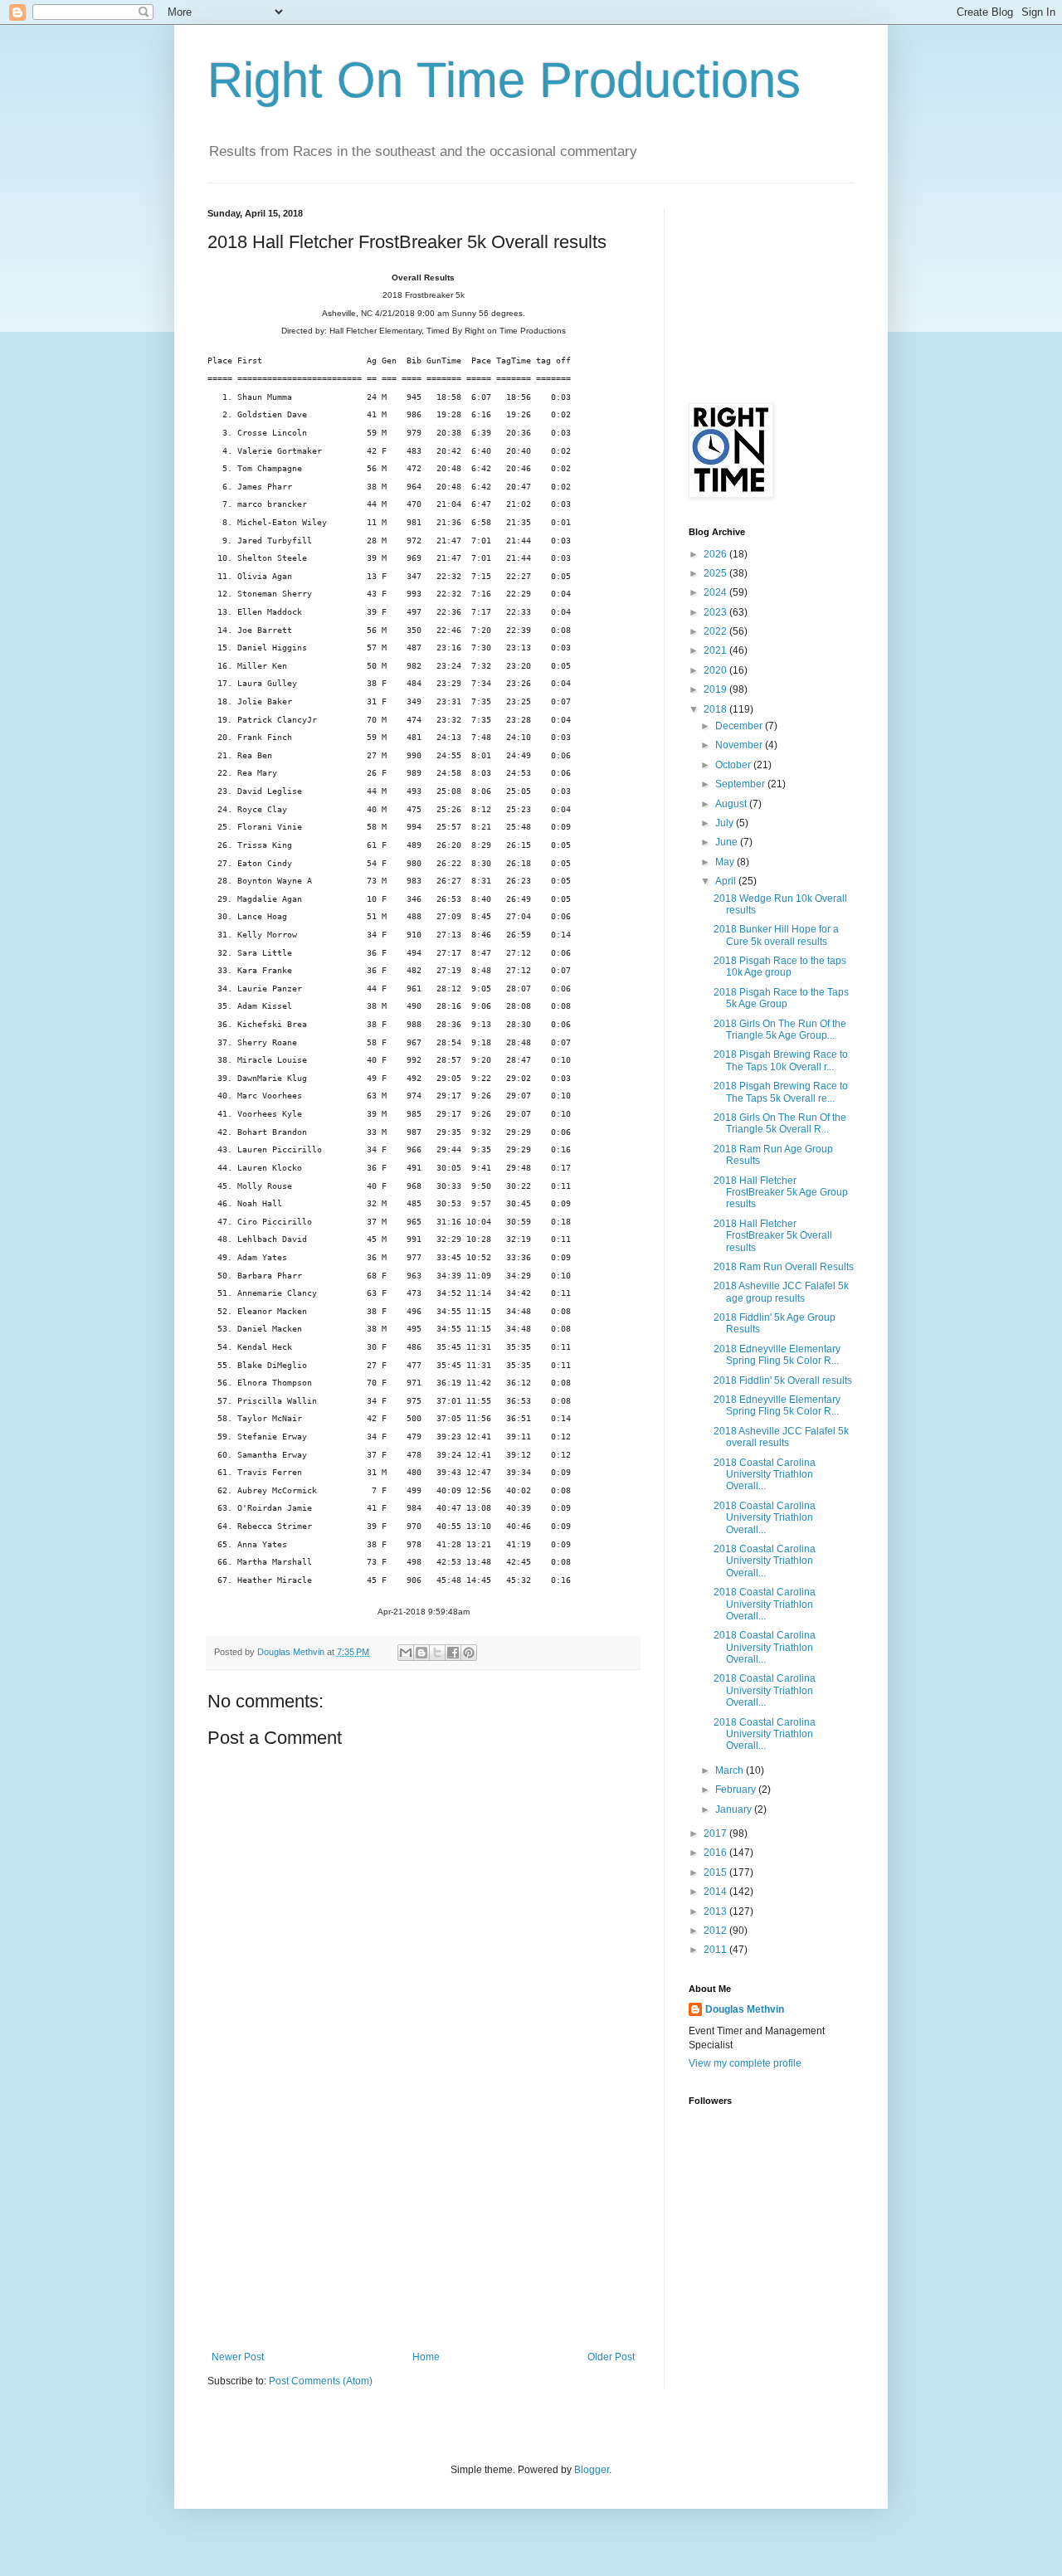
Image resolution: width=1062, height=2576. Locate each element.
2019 (716, 689)
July (726, 823)
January (735, 1809)
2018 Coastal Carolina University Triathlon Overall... (765, 1475)
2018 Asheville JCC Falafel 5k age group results (781, 1292)
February (737, 1790)
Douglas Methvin (745, 2009)
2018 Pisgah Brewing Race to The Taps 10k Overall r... (781, 1060)
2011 (716, 1950)
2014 (716, 1892)
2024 (716, 592)
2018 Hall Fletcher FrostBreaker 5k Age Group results (781, 1193)
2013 (716, 1911)
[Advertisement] (423, 2227)
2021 (716, 650)
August (732, 804)
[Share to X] (437, 1653)
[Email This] (406, 1653)
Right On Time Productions (504, 80)
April (727, 881)
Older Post (611, 2357)
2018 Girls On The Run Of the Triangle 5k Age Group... (780, 1030)
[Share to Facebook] (453, 1653)
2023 (716, 612)
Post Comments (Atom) (321, 2381)
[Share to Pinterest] (469, 1653)
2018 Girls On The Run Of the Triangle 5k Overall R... (780, 1123)
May (726, 862)
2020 (716, 670)
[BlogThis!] (421, 1653)
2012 (716, 1931)
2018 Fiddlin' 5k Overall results (783, 1381)
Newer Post (238, 2357)
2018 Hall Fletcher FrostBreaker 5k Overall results (773, 1236)
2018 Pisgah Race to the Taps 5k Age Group (781, 998)
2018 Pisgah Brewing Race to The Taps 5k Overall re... (781, 1092)
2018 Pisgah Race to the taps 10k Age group (780, 967)
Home (426, 2357)
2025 (716, 573)
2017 (716, 1833)
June (728, 842)
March (731, 1770)
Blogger (592, 2470)
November (740, 745)
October (734, 765)
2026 (716, 554)
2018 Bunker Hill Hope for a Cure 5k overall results (776, 935)
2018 (716, 709)
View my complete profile (745, 2063)
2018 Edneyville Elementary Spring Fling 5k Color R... (777, 1355)
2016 (716, 1853)
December (740, 726)
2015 (716, 1872)
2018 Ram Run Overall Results (784, 1267)
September (741, 784)
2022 (716, 631)
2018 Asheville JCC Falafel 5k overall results (781, 1437)
